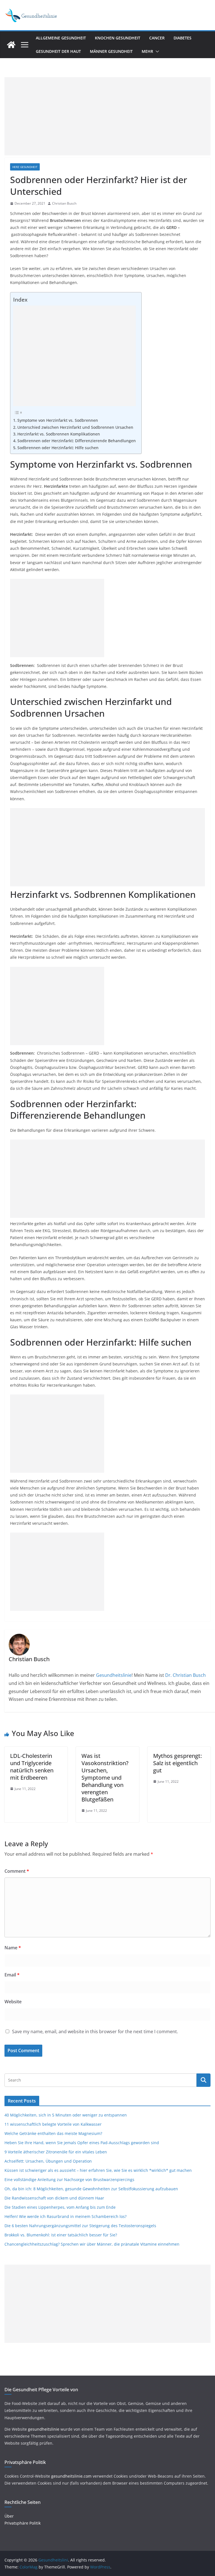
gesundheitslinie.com (71, 2476)
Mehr (147, 51)
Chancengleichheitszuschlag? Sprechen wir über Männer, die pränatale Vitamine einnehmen (92, 2244)
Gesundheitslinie (113, 1675)
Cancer (157, 38)
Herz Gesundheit (25, 167)
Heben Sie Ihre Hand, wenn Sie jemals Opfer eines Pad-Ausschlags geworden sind (82, 2143)
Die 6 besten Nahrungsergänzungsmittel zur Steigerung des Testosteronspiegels (80, 2226)
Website (13, 2002)
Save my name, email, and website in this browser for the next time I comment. (95, 2032)
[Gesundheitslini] (11, 45)
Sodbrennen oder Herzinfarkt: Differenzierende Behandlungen (77, 441)
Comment (17, 1871)
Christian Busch (64, 203)
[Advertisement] (107, 116)
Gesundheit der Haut (58, 51)
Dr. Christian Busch (185, 1675)
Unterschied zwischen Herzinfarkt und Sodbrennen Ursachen (75, 427)
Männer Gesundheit (111, 51)
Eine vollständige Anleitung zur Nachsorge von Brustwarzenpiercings (69, 2180)
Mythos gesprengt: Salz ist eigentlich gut (177, 1763)
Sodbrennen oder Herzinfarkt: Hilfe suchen (58, 448)
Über (9, 2516)
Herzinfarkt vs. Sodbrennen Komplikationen (59, 434)
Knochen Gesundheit (118, 38)
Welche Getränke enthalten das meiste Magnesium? (53, 2133)
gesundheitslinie (44, 2429)
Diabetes (183, 38)
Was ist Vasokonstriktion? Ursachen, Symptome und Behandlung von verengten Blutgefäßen (105, 1778)
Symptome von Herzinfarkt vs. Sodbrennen (58, 420)
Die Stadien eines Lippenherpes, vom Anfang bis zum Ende (60, 2207)
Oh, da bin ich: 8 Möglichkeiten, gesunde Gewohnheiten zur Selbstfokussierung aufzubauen (91, 2189)
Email (12, 1975)
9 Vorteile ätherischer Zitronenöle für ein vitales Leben (56, 2152)
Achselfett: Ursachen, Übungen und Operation (48, 2161)
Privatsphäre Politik (23, 2523)
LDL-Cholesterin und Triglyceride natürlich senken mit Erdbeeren (32, 1767)
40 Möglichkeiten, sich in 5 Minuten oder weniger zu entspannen (66, 2115)
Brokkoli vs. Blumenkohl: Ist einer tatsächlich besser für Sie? (61, 2235)
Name (13, 1948)
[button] (156, 51)
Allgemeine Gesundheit (61, 38)
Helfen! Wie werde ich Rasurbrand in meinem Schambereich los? (66, 2216)
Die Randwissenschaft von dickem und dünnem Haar (54, 2198)
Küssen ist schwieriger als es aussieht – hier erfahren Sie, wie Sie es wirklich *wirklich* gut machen (98, 2170)
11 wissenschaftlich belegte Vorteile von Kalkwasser (53, 2124)
